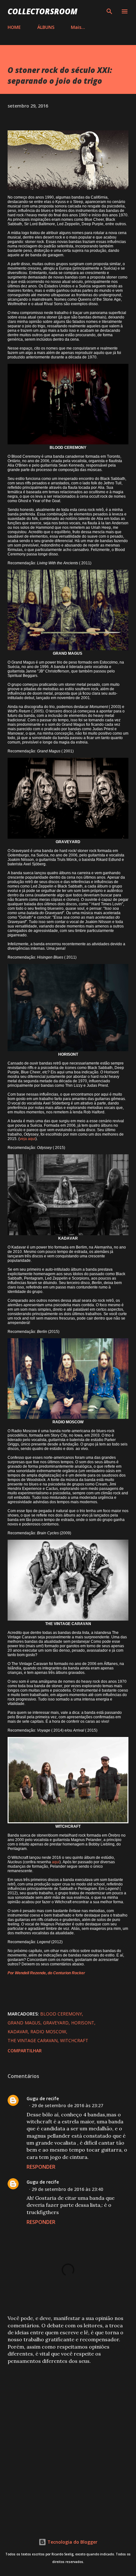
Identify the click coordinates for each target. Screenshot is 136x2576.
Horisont (83, 2023)
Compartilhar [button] (25, 2051)
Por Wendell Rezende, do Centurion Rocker (46, 1973)
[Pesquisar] (109, 11)
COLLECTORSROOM (43, 11)
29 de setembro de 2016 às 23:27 (67, 2105)
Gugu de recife (43, 2098)
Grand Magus (24, 2023)
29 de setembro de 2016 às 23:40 (67, 2189)
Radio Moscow (48, 2032)
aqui (56, 1862)
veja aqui (28, 1139)
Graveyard (56, 2023)
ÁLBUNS (46, 27)
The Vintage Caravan (33, 2040)
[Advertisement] (68, 2443)
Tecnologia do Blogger (72, 2542)
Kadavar (18, 2032)
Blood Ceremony (61, 2014)
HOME (14, 27)
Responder (41, 2167)
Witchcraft (74, 2040)
